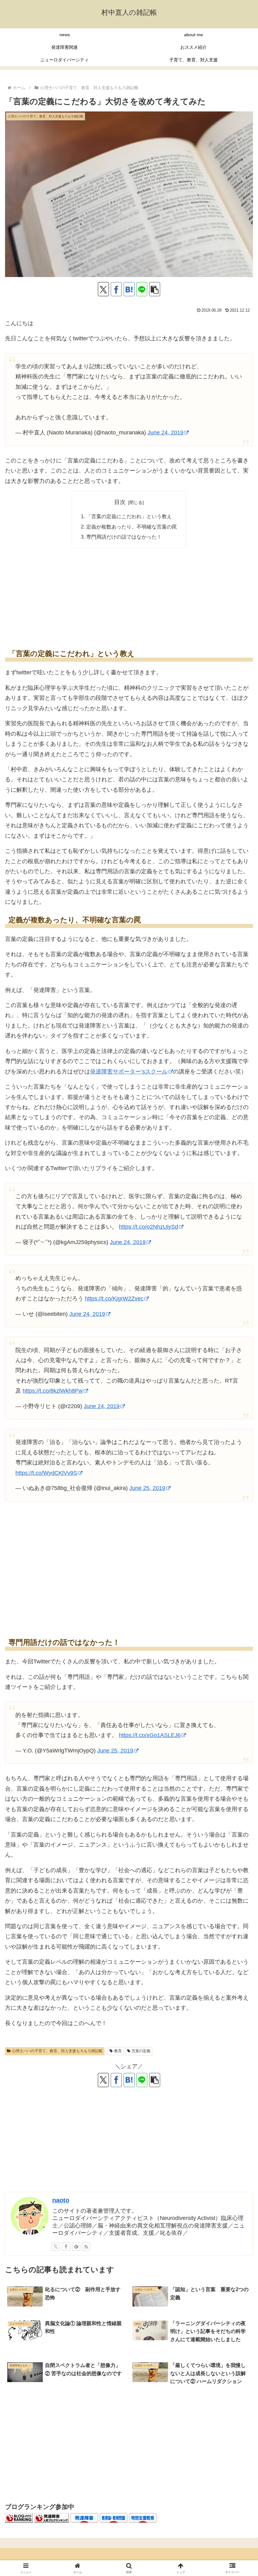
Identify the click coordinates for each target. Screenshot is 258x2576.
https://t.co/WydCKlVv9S (46, 1473)
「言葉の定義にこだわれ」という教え (129, 516)
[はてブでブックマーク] (129, 289)
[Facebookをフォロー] (66, 2246)
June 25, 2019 (115, 1751)
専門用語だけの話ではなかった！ (124, 537)
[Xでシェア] (103, 289)
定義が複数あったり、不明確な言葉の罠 (132, 527)
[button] (155, 289)
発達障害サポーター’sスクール (129, 1072)
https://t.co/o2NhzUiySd (149, 1227)
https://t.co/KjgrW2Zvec (114, 1299)
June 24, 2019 (165, 433)
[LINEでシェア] (142, 289)
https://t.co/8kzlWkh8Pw (53, 1391)
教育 (118, 2051)
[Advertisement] (129, 597)
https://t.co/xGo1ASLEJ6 (150, 1735)
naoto (61, 2200)
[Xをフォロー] (56, 2246)
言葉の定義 (141, 2051)
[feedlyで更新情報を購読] (76, 2246)
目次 (120, 502)
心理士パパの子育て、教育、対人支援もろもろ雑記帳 (57, 2051)
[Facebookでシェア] (116, 289)
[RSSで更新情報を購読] (86, 2246)
